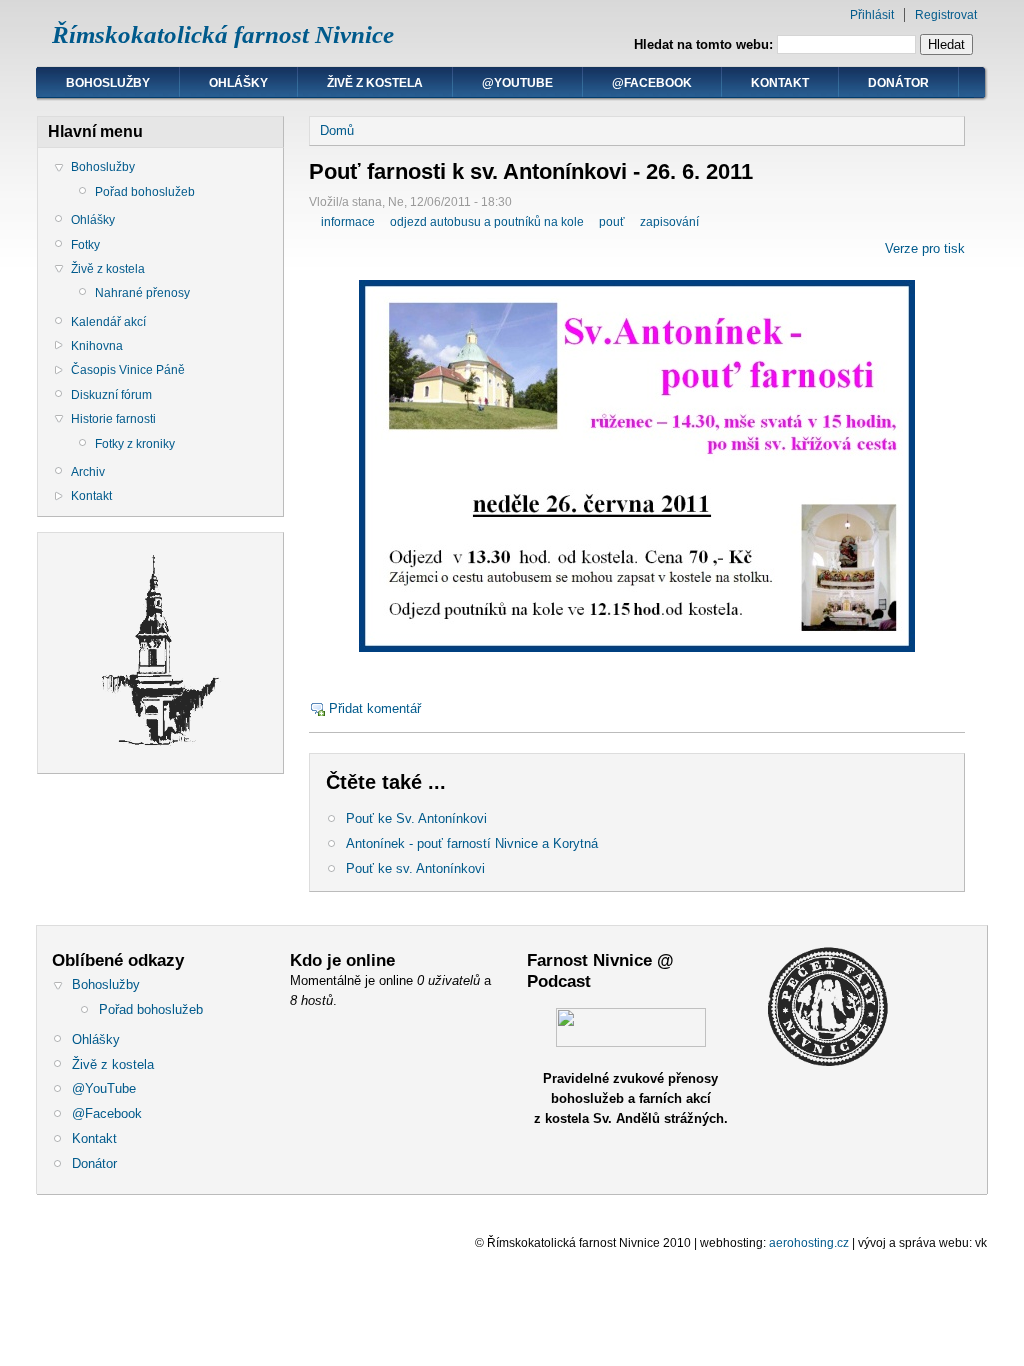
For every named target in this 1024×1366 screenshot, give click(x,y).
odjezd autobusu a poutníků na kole (487, 222)
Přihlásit (872, 15)
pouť (612, 222)
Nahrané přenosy (142, 293)
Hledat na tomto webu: (705, 44)
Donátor (898, 83)
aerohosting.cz (809, 1243)
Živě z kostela (375, 83)
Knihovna (97, 346)
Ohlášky (238, 83)
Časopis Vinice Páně (128, 370)
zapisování (669, 222)
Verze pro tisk (925, 248)
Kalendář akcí (108, 322)
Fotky (85, 245)
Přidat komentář (375, 708)
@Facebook (652, 83)
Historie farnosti (113, 419)
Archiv (88, 472)
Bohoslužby (108, 83)
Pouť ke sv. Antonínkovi (415, 868)
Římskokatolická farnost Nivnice (223, 34)
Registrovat (946, 15)
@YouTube (517, 83)
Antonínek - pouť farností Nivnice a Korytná (472, 843)
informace (348, 222)
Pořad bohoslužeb (145, 192)
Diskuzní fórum (111, 395)
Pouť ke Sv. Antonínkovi (416, 818)
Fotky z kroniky (135, 444)
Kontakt (780, 83)
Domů (337, 130)
